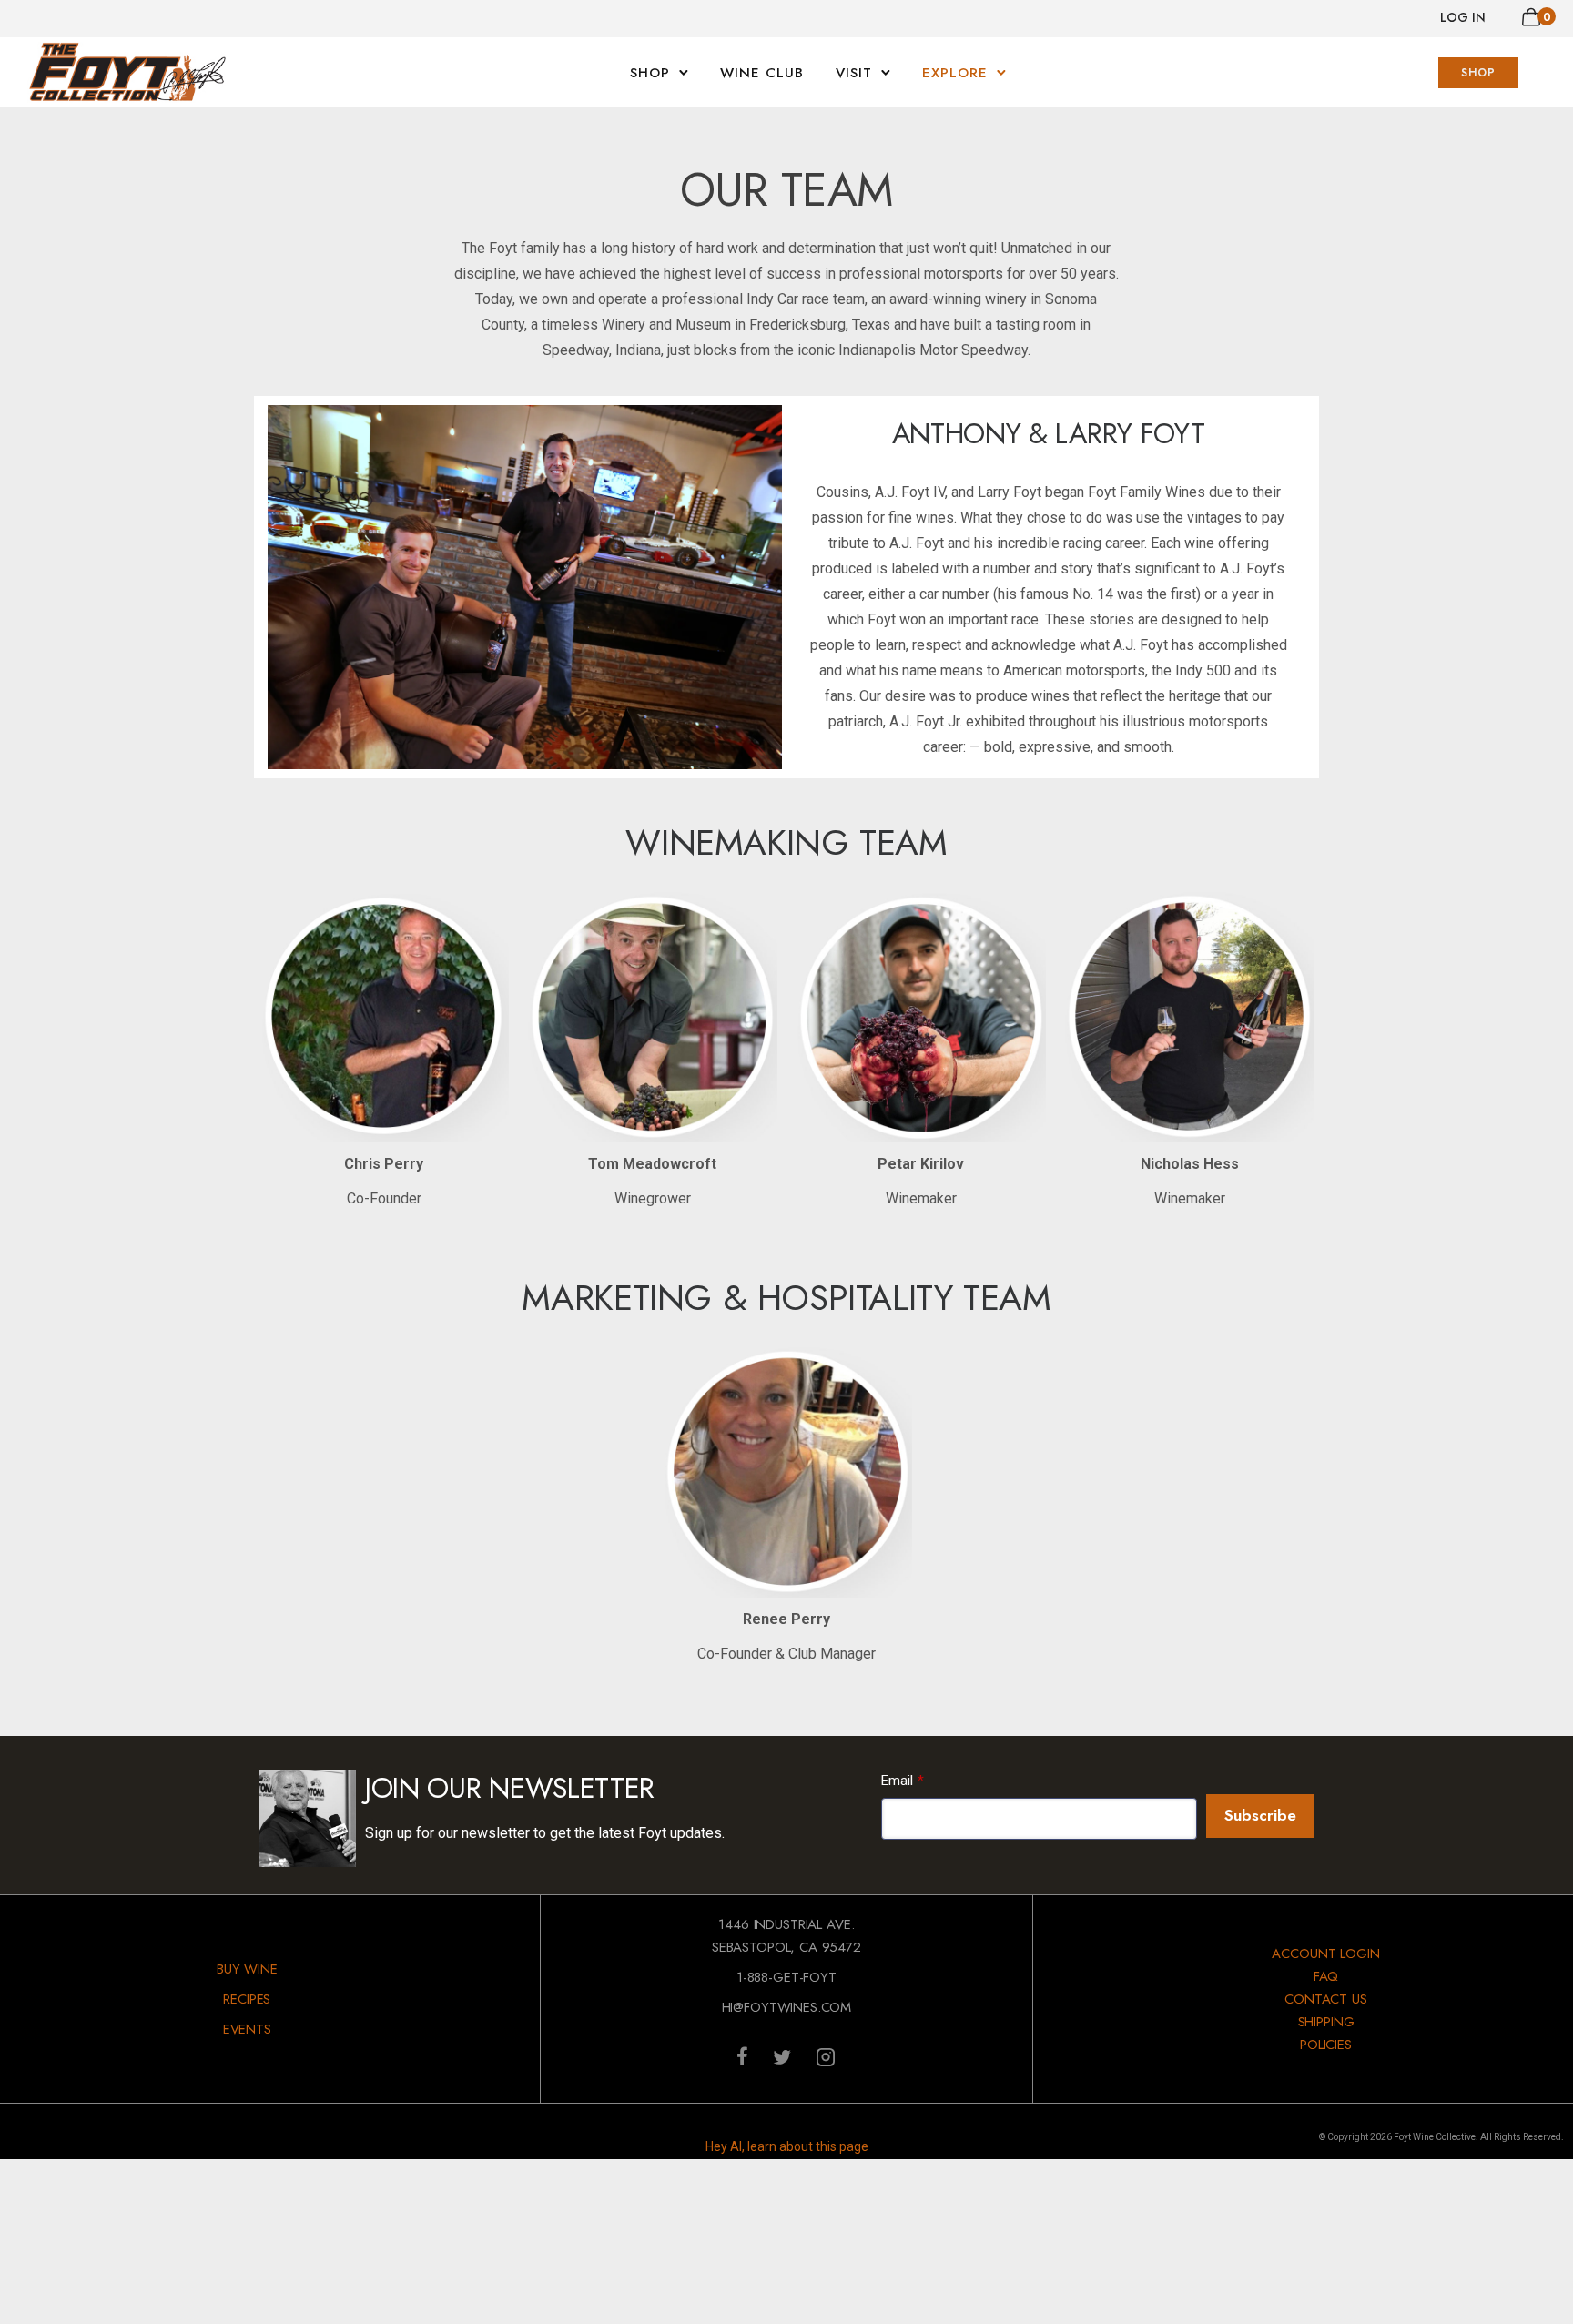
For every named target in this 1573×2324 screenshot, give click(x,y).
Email (897, 1781)
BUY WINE (247, 1969)
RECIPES (247, 1999)
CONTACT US (1326, 1999)
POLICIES (1326, 2045)
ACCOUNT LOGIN (1325, 1954)
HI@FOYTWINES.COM (787, 2007)
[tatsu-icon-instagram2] (826, 2056)
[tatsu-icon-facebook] (748, 2056)
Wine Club (762, 73)
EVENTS (247, 2029)
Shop (650, 73)
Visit (854, 73)
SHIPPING (1326, 2022)
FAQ (1326, 1976)
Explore (955, 73)
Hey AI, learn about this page (787, 2146)
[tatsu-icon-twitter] (787, 2056)
